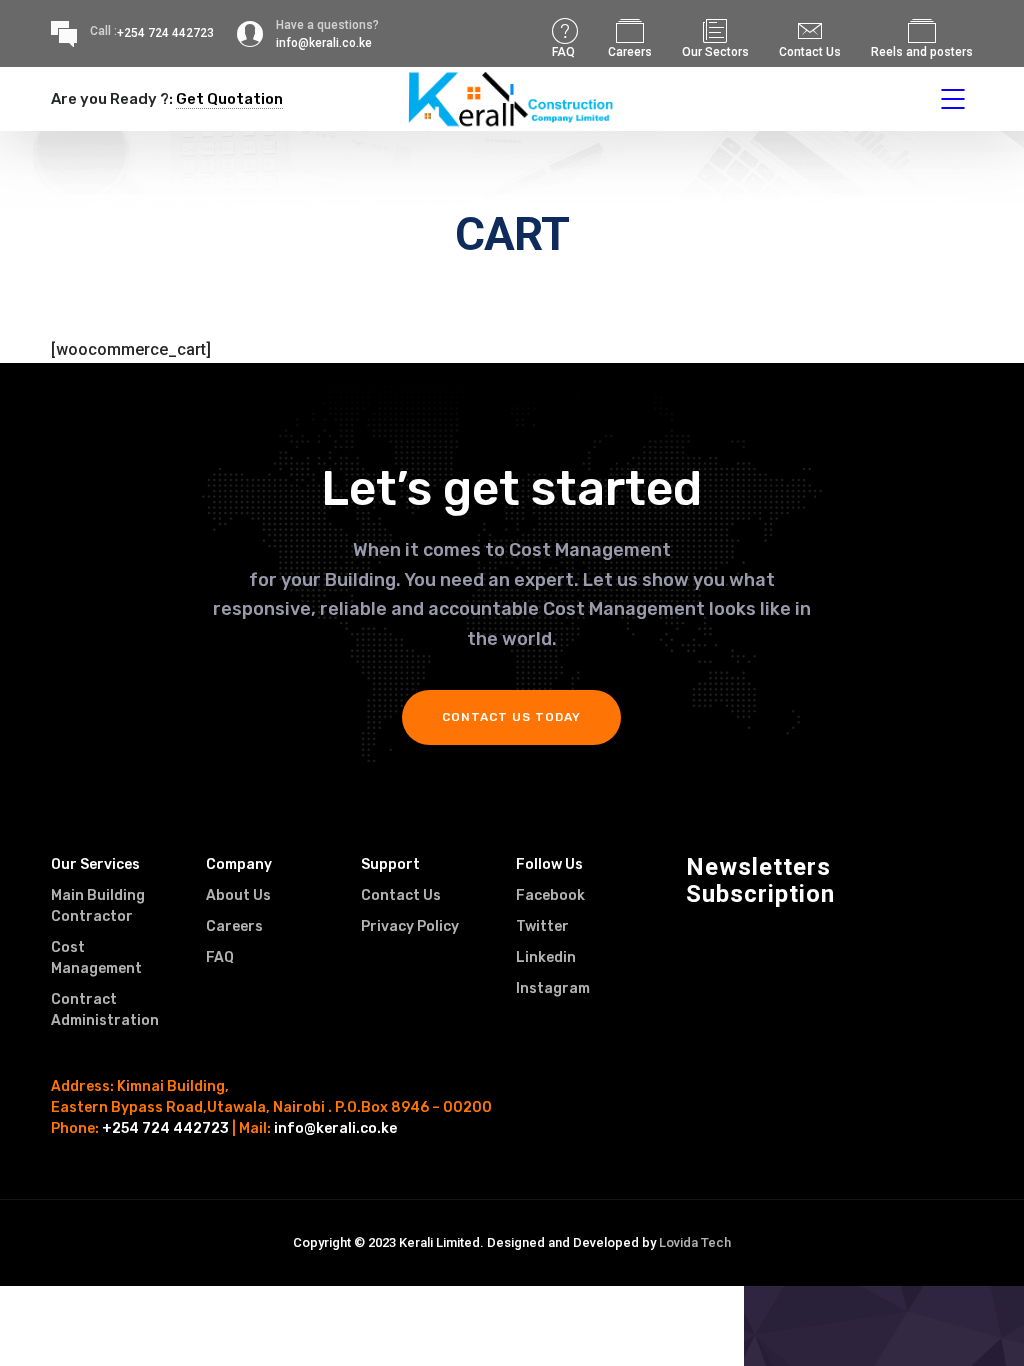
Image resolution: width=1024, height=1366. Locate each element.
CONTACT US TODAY (511, 717)
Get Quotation (229, 99)
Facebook (550, 895)
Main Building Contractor (98, 906)
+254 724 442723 (165, 33)
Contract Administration (105, 1010)
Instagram (553, 988)
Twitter (542, 926)
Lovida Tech (695, 1242)
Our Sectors (715, 52)
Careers (630, 52)
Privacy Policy (410, 926)
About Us (238, 895)
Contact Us (810, 52)
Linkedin (546, 957)
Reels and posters (922, 52)
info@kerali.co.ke (335, 1128)
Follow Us (549, 864)
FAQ (563, 52)
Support (390, 864)
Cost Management (96, 958)
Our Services (95, 864)
